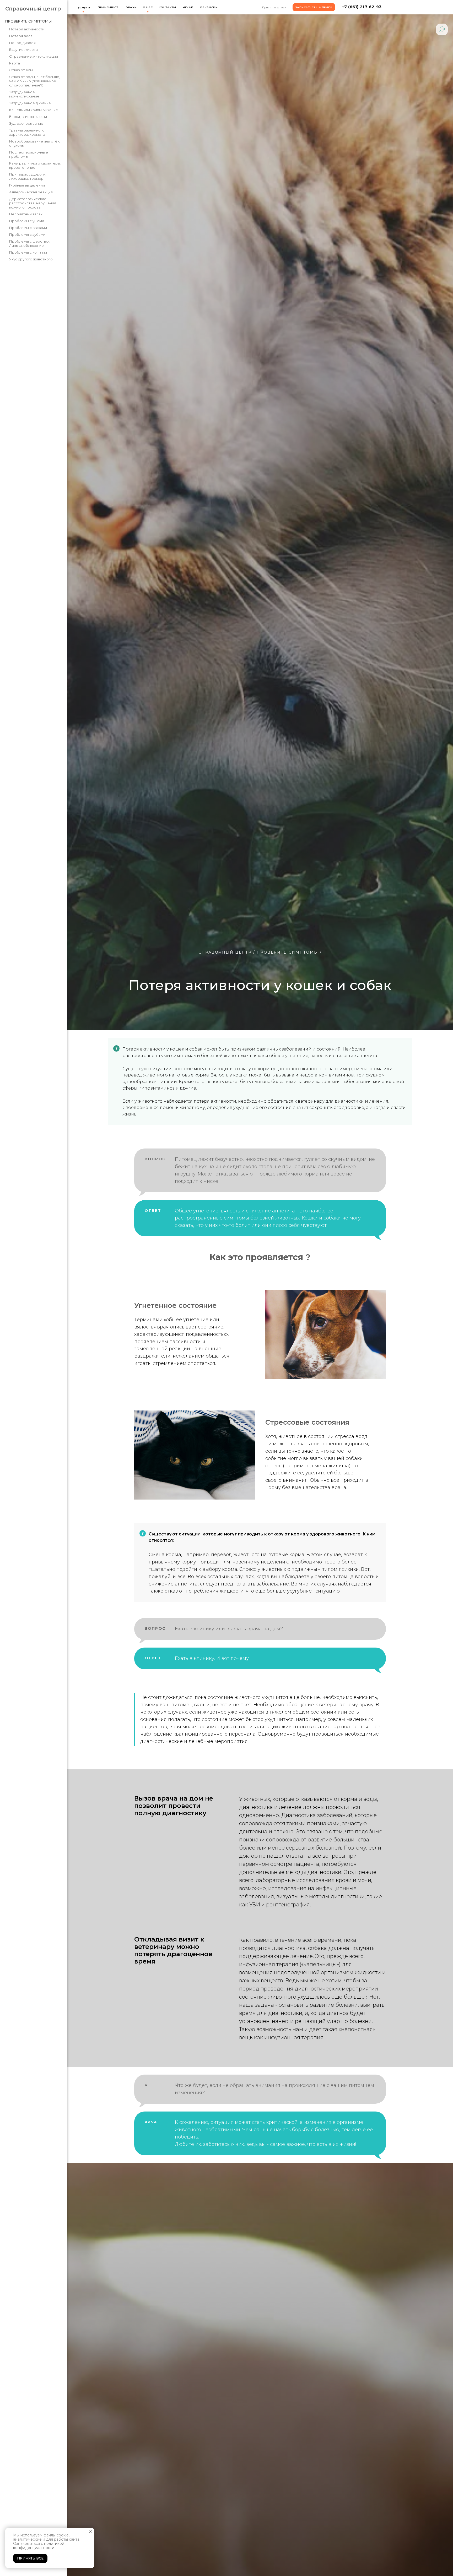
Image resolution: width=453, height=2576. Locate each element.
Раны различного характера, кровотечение (35, 165)
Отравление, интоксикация (34, 56)
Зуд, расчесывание (26, 123)
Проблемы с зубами (27, 234)
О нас (148, 7)
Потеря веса (21, 36)
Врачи (131, 7)
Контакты (168, 7)
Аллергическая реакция (31, 192)
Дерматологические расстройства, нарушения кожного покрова (33, 203)
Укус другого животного (31, 259)
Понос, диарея (22, 43)
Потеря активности (27, 29)
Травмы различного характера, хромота (27, 132)
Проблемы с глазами (28, 228)
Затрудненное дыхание (30, 103)
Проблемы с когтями (28, 252)
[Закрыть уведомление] (90, 2532)
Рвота (15, 63)
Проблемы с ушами (27, 221)
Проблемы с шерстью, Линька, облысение (29, 243)
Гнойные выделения (27, 185)
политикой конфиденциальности (39, 2546)
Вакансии (209, 7)
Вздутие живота (23, 50)
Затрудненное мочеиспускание (24, 94)
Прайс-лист (108, 7)
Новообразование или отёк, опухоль (35, 143)
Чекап (188, 7)
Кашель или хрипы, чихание (34, 110)
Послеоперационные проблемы (29, 154)
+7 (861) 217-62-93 (362, 7)
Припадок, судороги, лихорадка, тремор (28, 176)
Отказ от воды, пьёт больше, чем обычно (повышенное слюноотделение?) (35, 81)
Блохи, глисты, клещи (28, 117)
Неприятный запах (26, 214)
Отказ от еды (21, 70)
